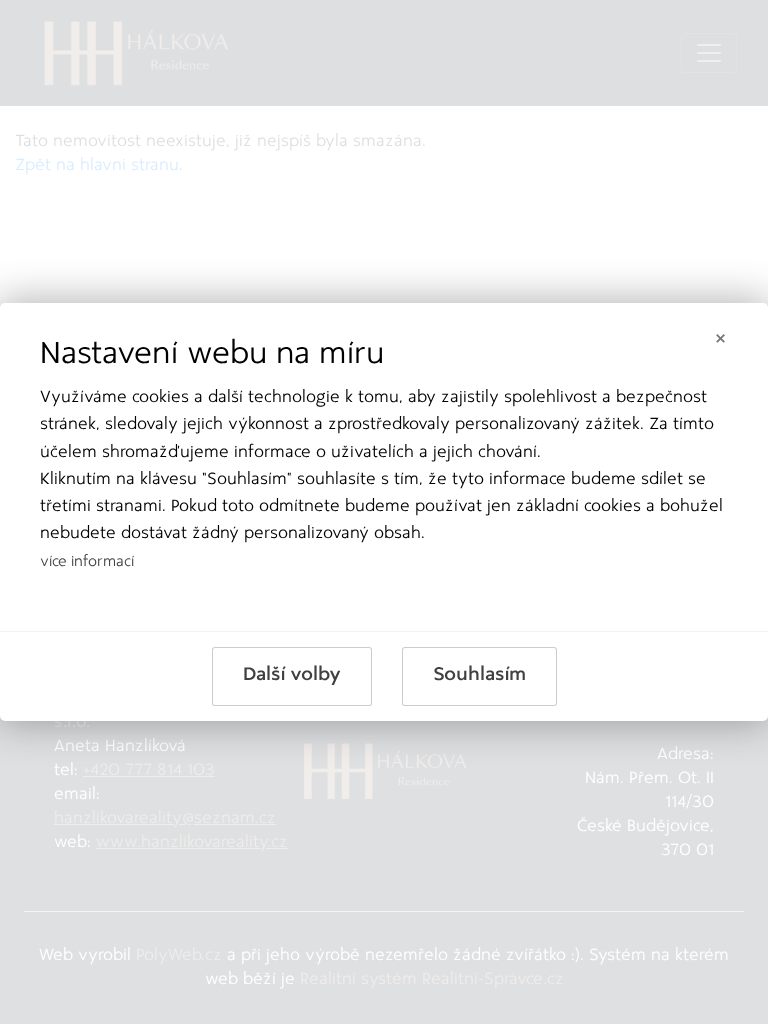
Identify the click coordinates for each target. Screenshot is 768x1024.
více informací (87, 562)
